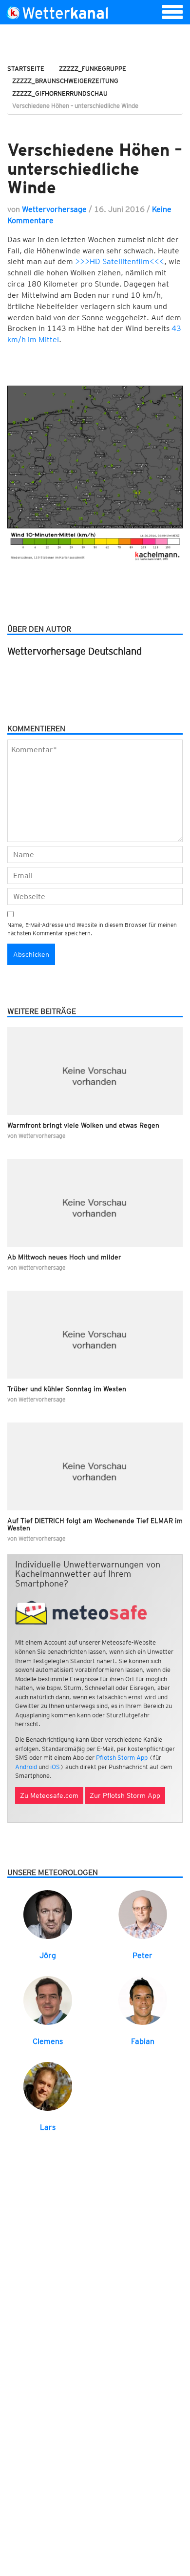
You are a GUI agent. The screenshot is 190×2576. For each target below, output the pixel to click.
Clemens (48, 2041)
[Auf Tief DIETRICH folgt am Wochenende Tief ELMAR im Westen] (95, 1466)
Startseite (26, 69)
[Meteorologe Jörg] (48, 1914)
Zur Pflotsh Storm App (125, 1795)
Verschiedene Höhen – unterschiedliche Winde (95, 168)
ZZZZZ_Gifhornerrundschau (60, 93)
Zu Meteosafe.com (49, 1795)
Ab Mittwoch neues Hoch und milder (64, 1257)
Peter (142, 1955)
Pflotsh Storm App (122, 1758)
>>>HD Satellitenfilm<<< (120, 261)
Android (26, 1767)
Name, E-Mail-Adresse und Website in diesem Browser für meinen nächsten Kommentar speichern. (92, 929)
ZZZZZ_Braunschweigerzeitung (65, 81)
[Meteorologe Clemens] (48, 2000)
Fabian (143, 2041)
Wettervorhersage (54, 209)
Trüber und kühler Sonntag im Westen (67, 1389)
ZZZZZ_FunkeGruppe (93, 69)
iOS (55, 1767)
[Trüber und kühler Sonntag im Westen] (95, 1335)
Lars (48, 2127)
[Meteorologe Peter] (143, 1914)
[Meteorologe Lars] (48, 2086)
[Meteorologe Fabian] (143, 2000)
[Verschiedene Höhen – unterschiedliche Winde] (95, 125)
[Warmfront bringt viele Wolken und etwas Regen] (95, 1071)
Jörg (48, 1955)
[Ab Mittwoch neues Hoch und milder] (95, 1203)
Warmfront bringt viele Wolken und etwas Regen (83, 1125)
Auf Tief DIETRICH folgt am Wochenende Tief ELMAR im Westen (95, 1524)
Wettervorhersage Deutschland (75, 651)
